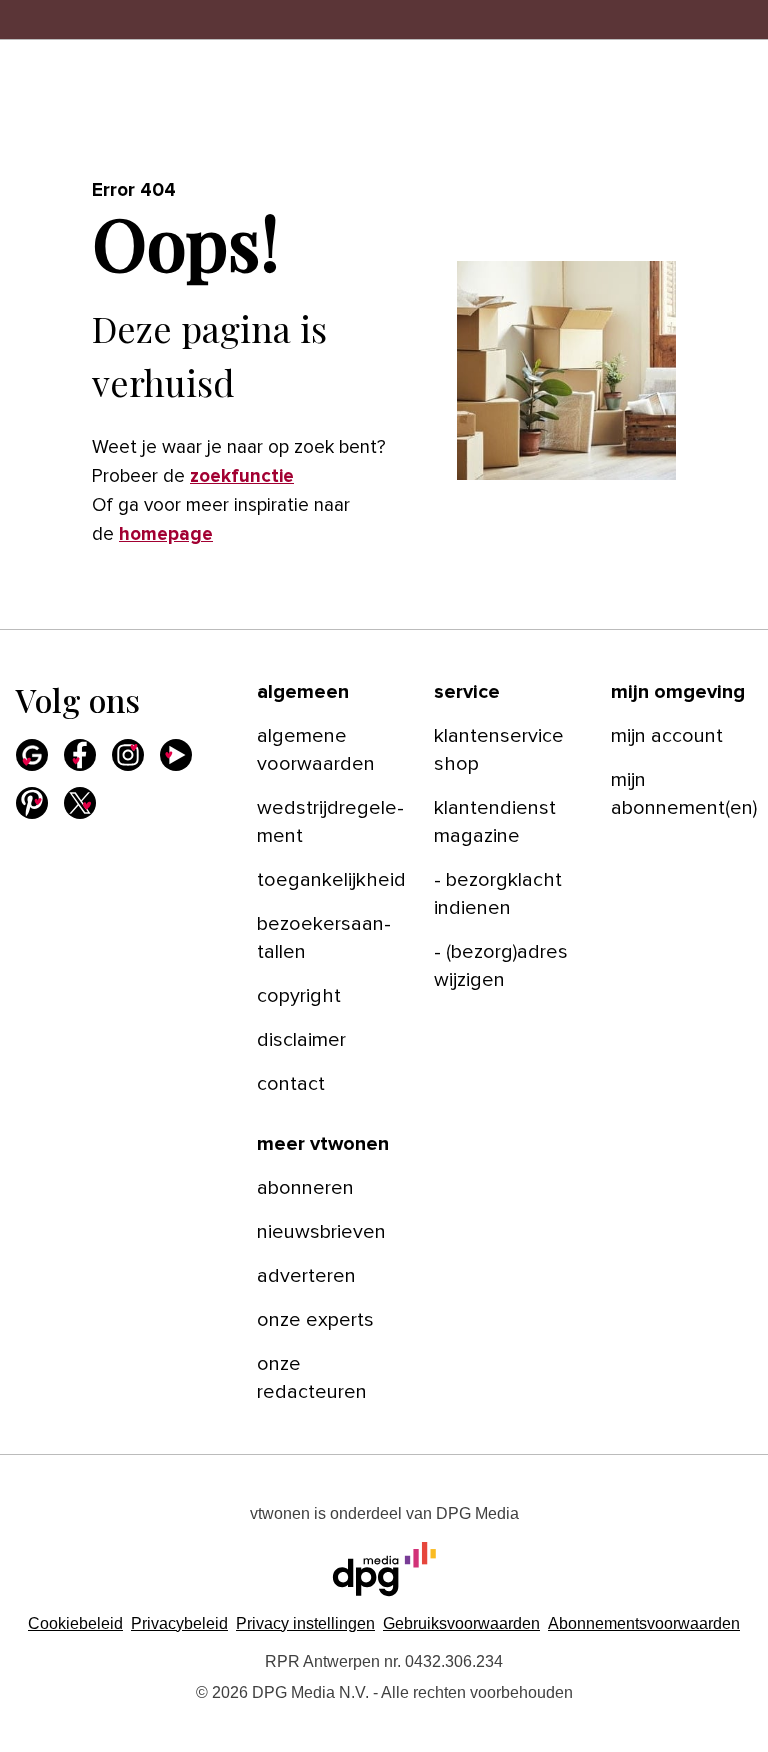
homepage (166, 534)
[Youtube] (176, 755)
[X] (80, 803)
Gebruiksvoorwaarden (461, 1623)
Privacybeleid (179, 1623)
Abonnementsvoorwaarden (644, 1623)
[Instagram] (128, 755)
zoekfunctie (242, 476)
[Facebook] (80, 755)
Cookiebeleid (75, 1623)
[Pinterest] (32, 803)
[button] (305, 1623)
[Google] (32, 755)
